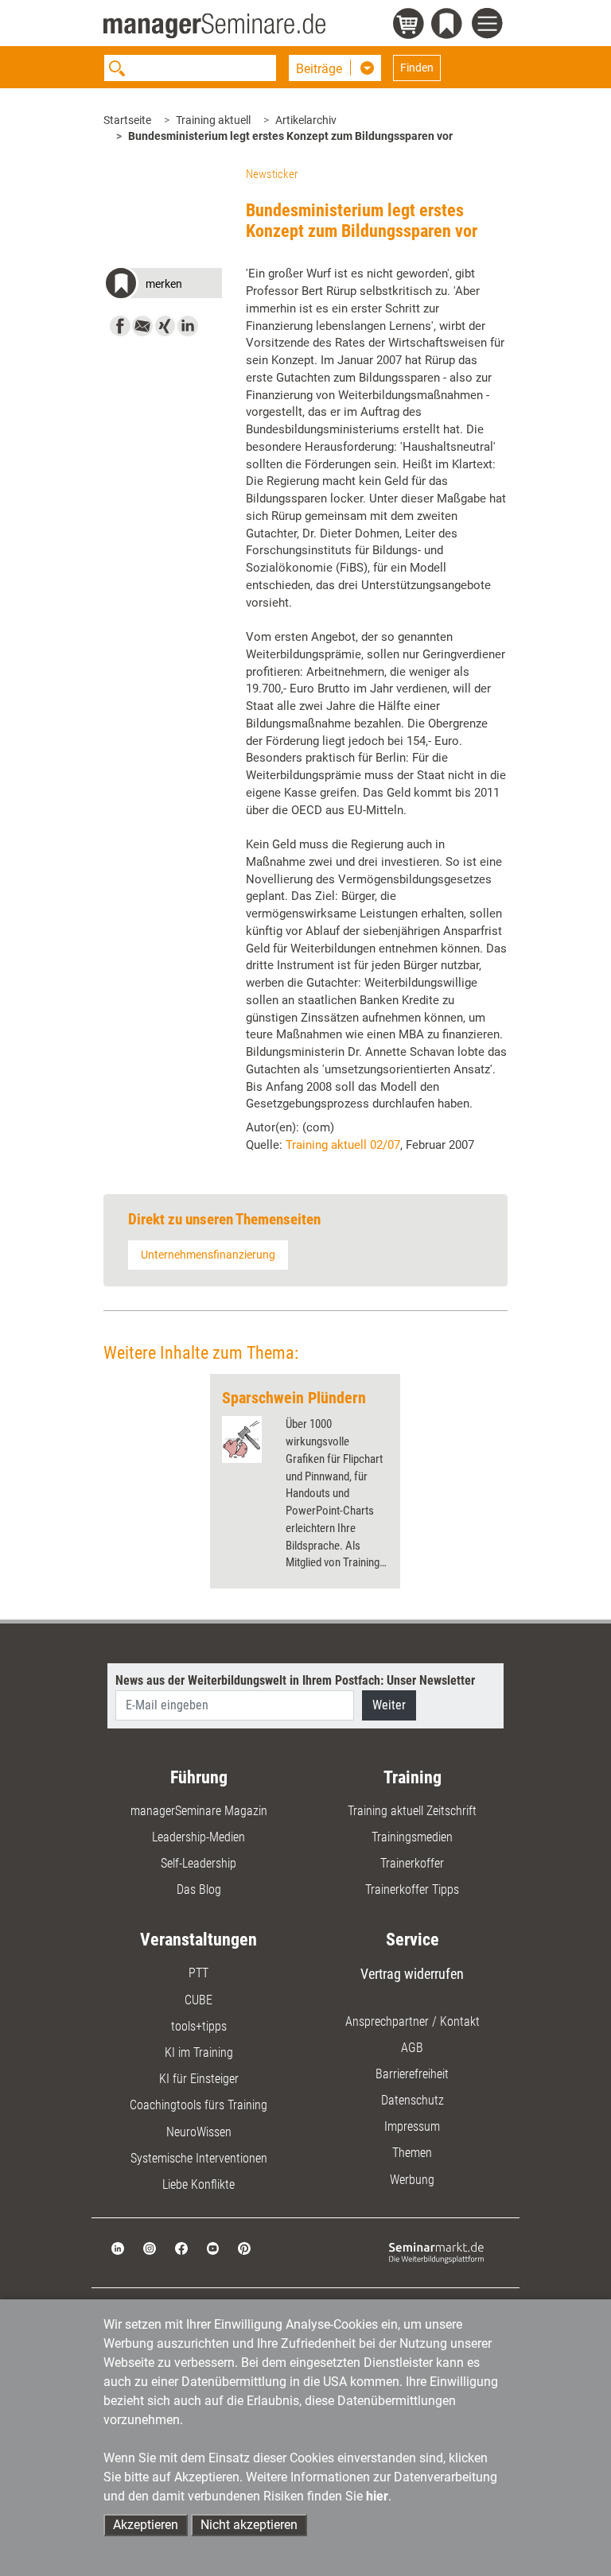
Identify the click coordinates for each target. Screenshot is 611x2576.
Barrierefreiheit (412, 2074)
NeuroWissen (199, 2132)
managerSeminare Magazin (199, 1811)
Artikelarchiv (306, 120)
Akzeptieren (146, 2525)
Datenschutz (413, 2100)
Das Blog (199, 1889)
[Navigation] (490, 25)
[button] (163, 286)
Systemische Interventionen (199, 2158)
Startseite (127, 120)
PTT (198, 1973)
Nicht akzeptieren (249, 2525)
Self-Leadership (198, 1863)
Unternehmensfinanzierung (208, 1255)
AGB (412, 2048)
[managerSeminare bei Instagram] (150, 2247)
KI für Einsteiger (199, 2079)
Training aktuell (213, 120)
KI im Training (199, 2052)
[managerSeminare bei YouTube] (213, 2247)
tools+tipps (199, 2026)
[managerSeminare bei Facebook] (181, 2247)
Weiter (389, 1705)
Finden (417, 68)
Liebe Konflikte (198, 2184)
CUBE (198, 2000)
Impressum (412, 2126)
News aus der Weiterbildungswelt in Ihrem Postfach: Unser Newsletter (295, 1680)
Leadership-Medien (198, 1837)
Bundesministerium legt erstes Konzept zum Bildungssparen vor (290, 136)
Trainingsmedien (412, 1837)
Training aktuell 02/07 (343, 1145)
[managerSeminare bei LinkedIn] (118, 2247)
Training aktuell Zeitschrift (412, 1811)
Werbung (412, 2180)
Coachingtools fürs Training (198, 2105)
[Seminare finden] (436, 2252)
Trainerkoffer (412, 1863)
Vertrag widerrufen (412, 1974)
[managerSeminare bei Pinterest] (244, 2247)
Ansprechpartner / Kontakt (413, 2021)
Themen (412, 2153)
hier (377, 2496)
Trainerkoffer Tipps (412, 1889)
